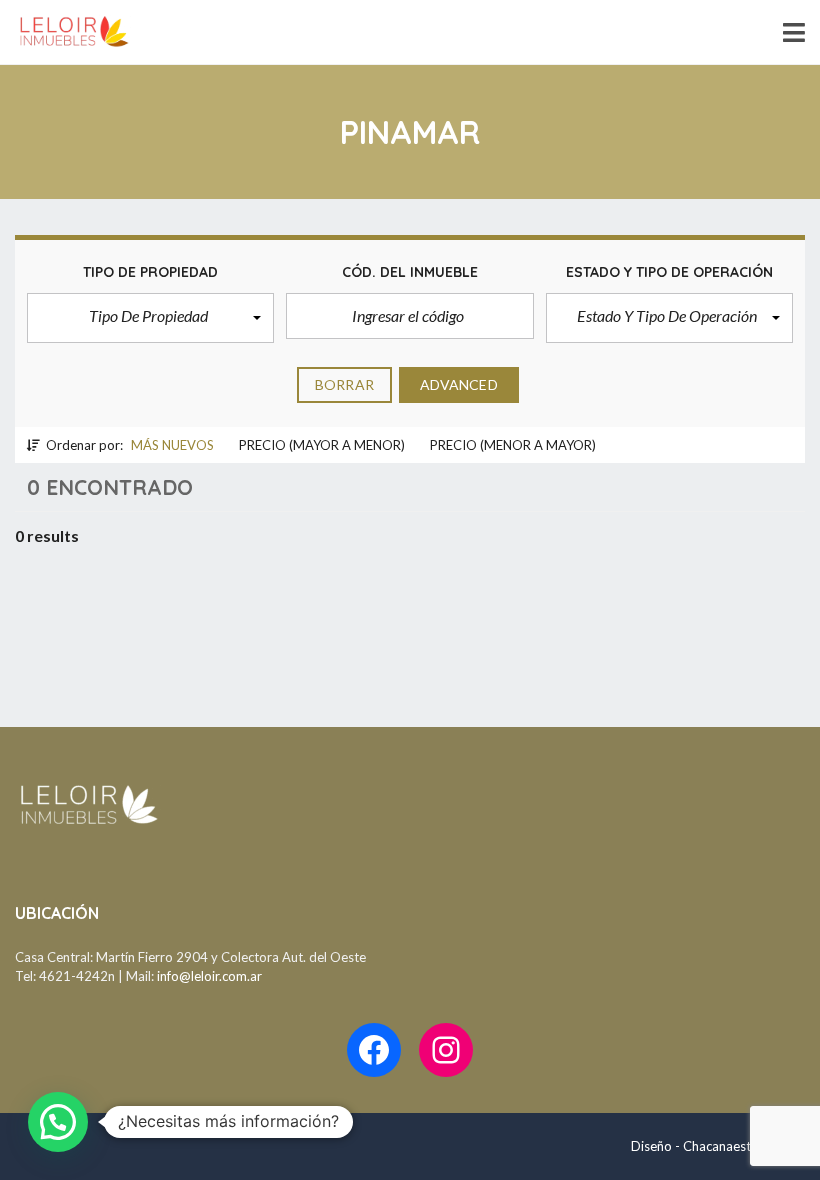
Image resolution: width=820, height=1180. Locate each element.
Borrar (344, 384)
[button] (150, 318)
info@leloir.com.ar (209, 976)
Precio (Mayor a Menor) (322, 445)
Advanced (459, 384)
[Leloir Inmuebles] (67, 32)
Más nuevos (172, 445)
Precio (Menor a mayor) (513, 445)
